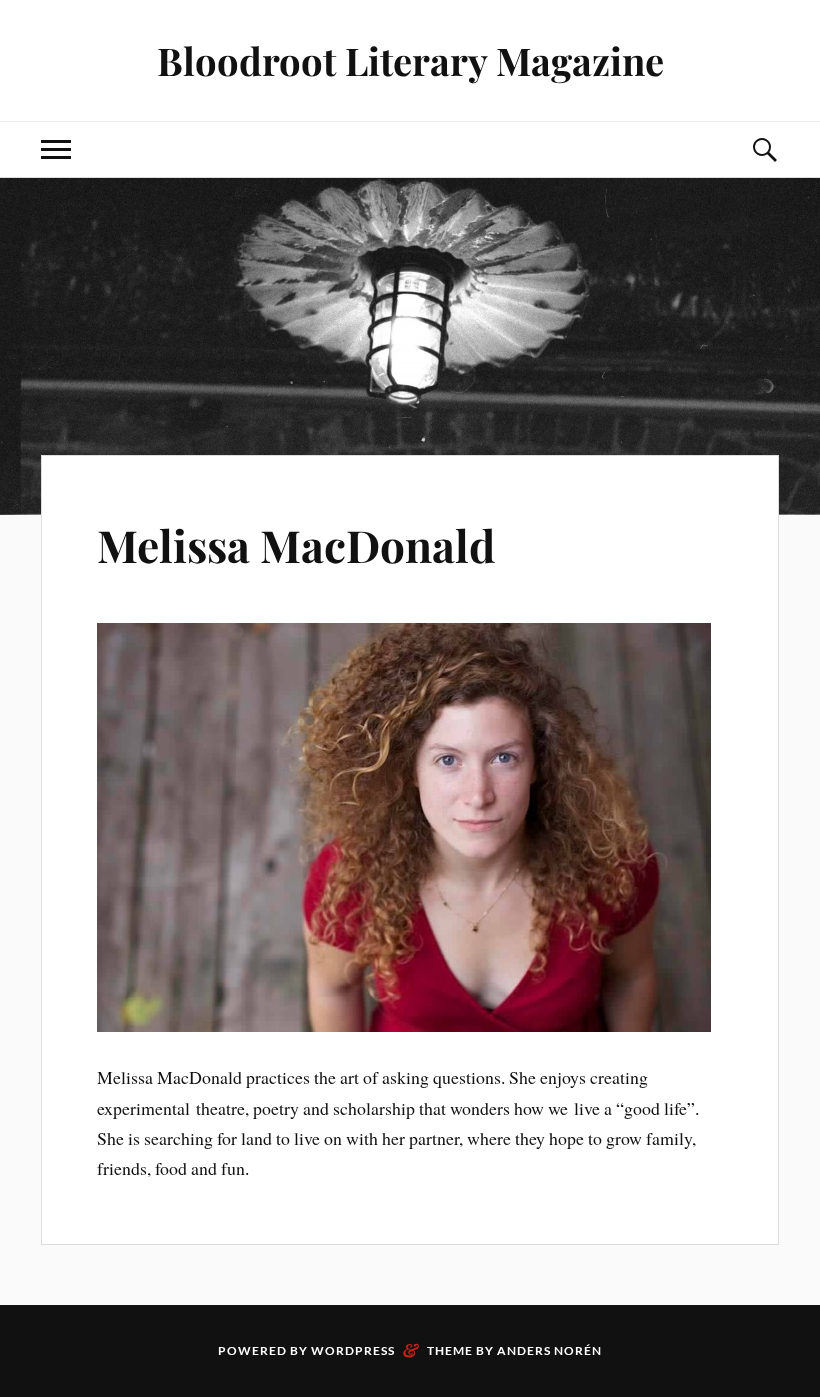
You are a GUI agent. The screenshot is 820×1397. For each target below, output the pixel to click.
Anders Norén (549, 1350)
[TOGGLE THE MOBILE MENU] (56, 149)
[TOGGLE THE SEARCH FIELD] (764, 149)
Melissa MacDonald (296, 544)
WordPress (353, 1350)
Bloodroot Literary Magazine (410, 60)
